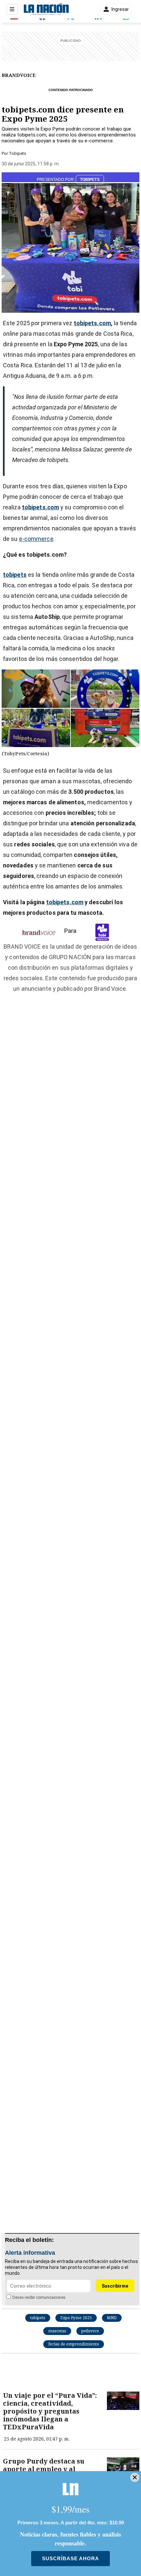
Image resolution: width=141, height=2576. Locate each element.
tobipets (38, 2318)
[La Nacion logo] (46, 9)
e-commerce (36, 539)
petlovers (90, 2331)
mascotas (57, 2331)
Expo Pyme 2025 (76, 2318)
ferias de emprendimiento (74, 2344)
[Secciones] (12, 9)
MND (112, 2318)
